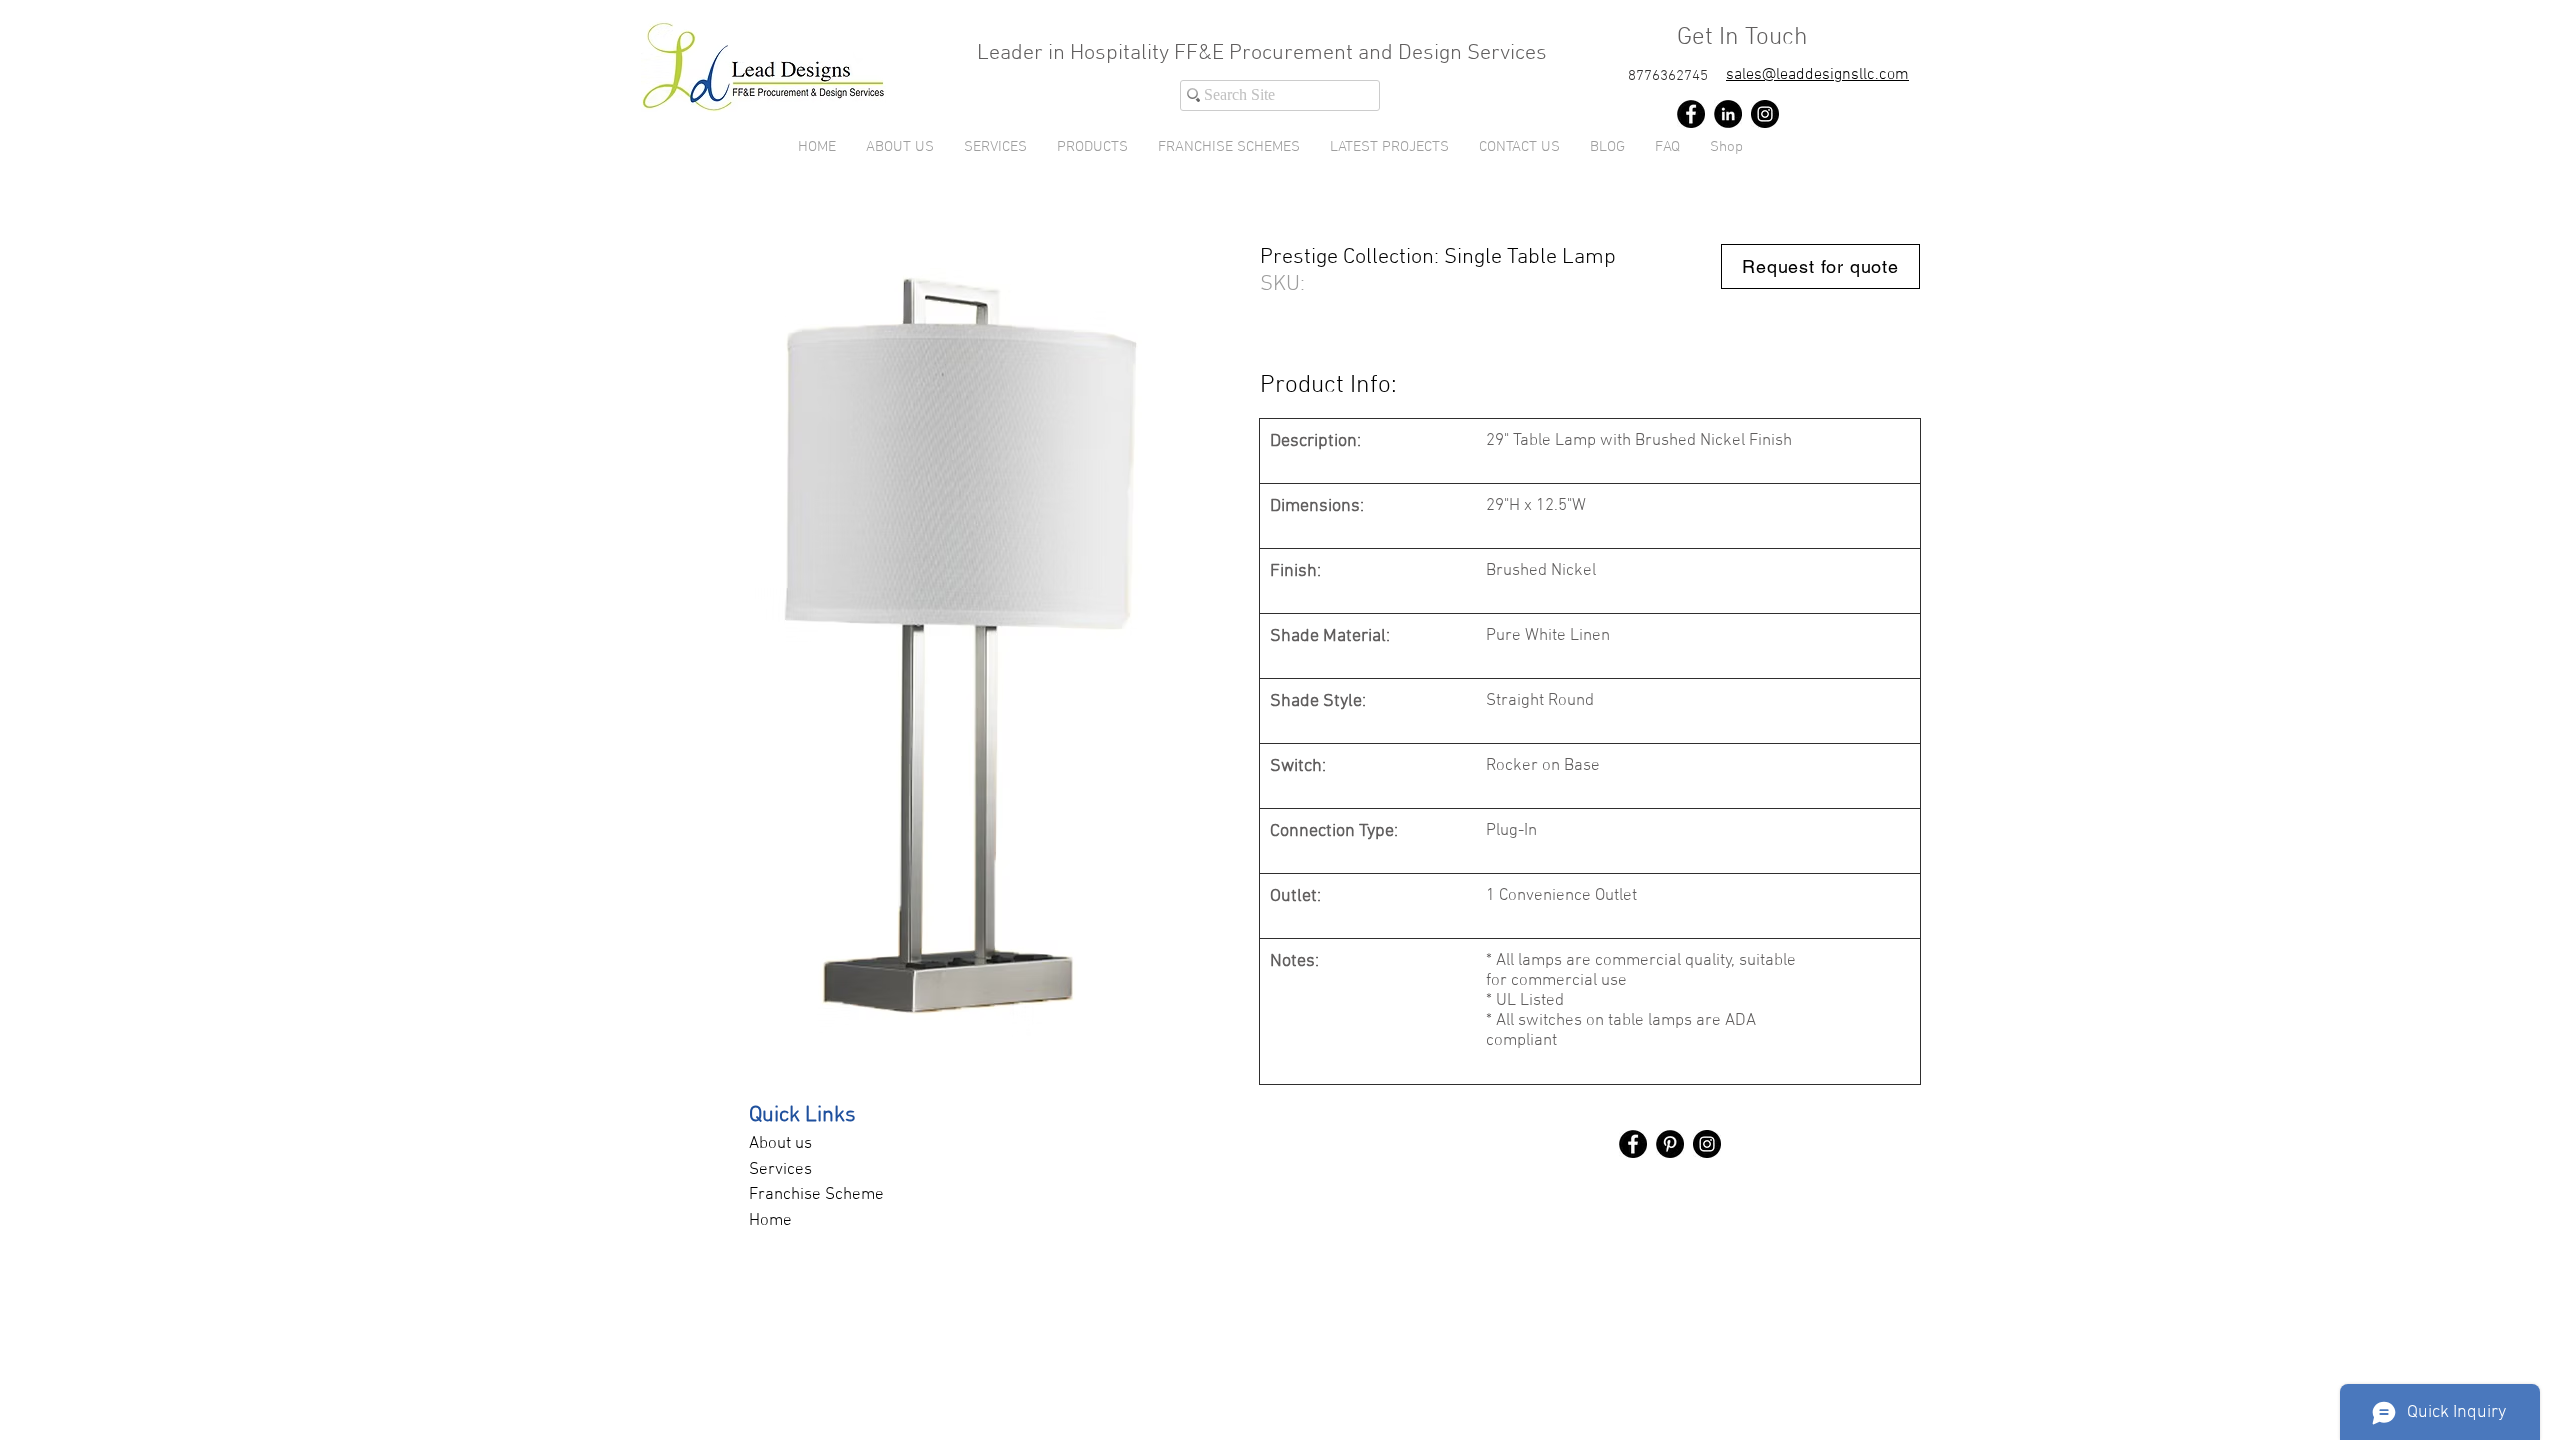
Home (770, 1221)
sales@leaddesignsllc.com (1817, 75)
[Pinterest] (1670, 1144)
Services (780, 1170)
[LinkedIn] (1728, 114)
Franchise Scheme (816, 1195)
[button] (1092, 147)
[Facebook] (1691, 114)
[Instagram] (1765, 114)
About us (780, 1144)
